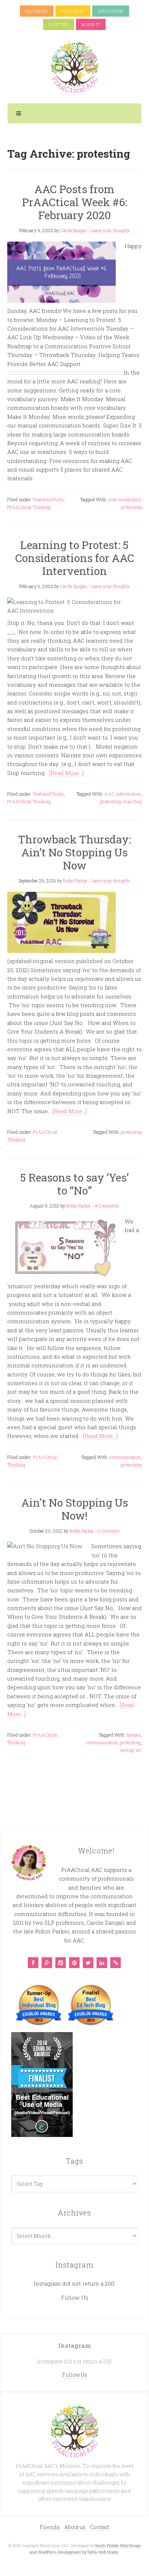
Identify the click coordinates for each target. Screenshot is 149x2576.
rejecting (132, 801)
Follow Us (75, 2298)
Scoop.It (91, 24)
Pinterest (73, 11)
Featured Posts (48, 499)
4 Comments (107, 1206)
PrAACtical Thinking (29, 507)
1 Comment (109, 1531)
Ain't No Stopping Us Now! (75, 1509)
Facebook (37, 11)
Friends (50, 2527)
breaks (134, 1735)
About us (75, 2527)
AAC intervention (122, 794)
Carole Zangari (74, 230)
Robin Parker (75, 881)
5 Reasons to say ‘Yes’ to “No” (74, 1184)
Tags (74, 2161)
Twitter (59, 24)
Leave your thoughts (110, 230)
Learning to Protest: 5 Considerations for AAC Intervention (75, 558)
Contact (100, 2527)
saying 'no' (131, 1750)
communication (125, 1457)
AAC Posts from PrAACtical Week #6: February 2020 (75, 202)
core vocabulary (124, 499)
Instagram (111, 11)
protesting (131, 507)
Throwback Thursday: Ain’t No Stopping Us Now (74, 852)
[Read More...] (66, 773)
